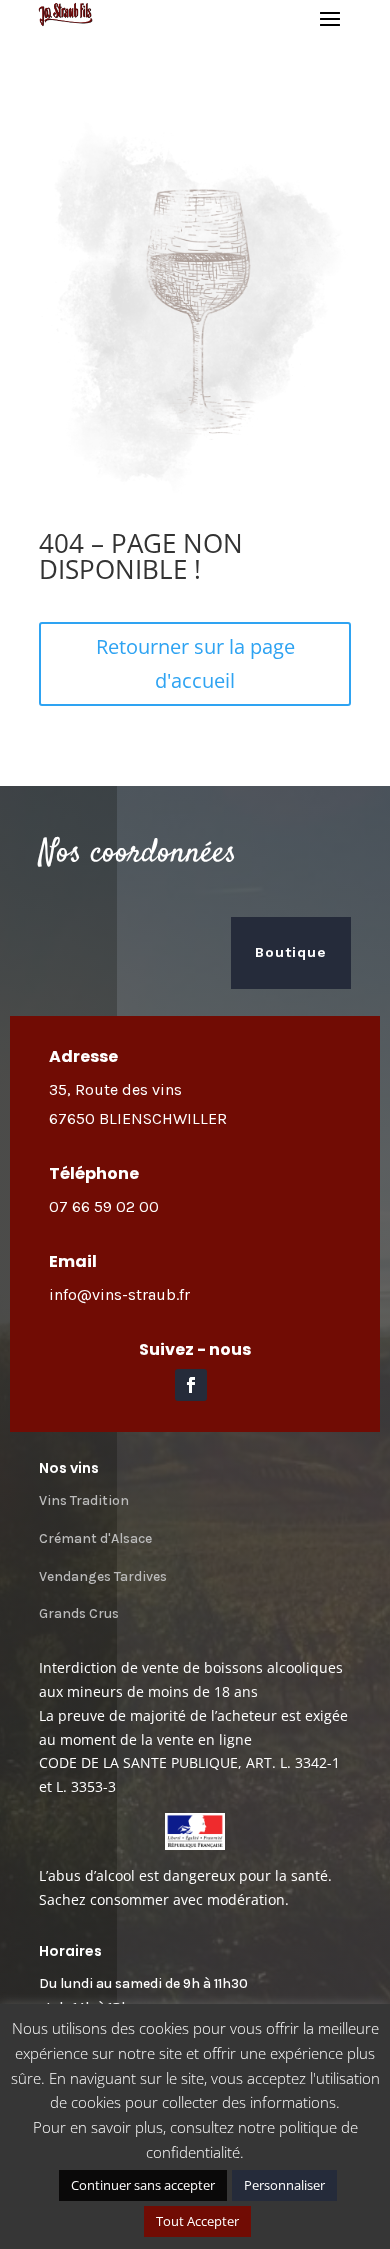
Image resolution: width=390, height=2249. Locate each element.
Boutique (291, 952)
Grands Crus (79, 1613)
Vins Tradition (84, 1500)
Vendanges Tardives (103, 1576)
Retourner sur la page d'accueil (195, 663)
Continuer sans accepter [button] (143, 2185)
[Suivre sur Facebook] (191, 1385)
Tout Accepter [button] (197, 2221)
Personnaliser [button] (284, 2185)
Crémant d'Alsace (95, 1538)
